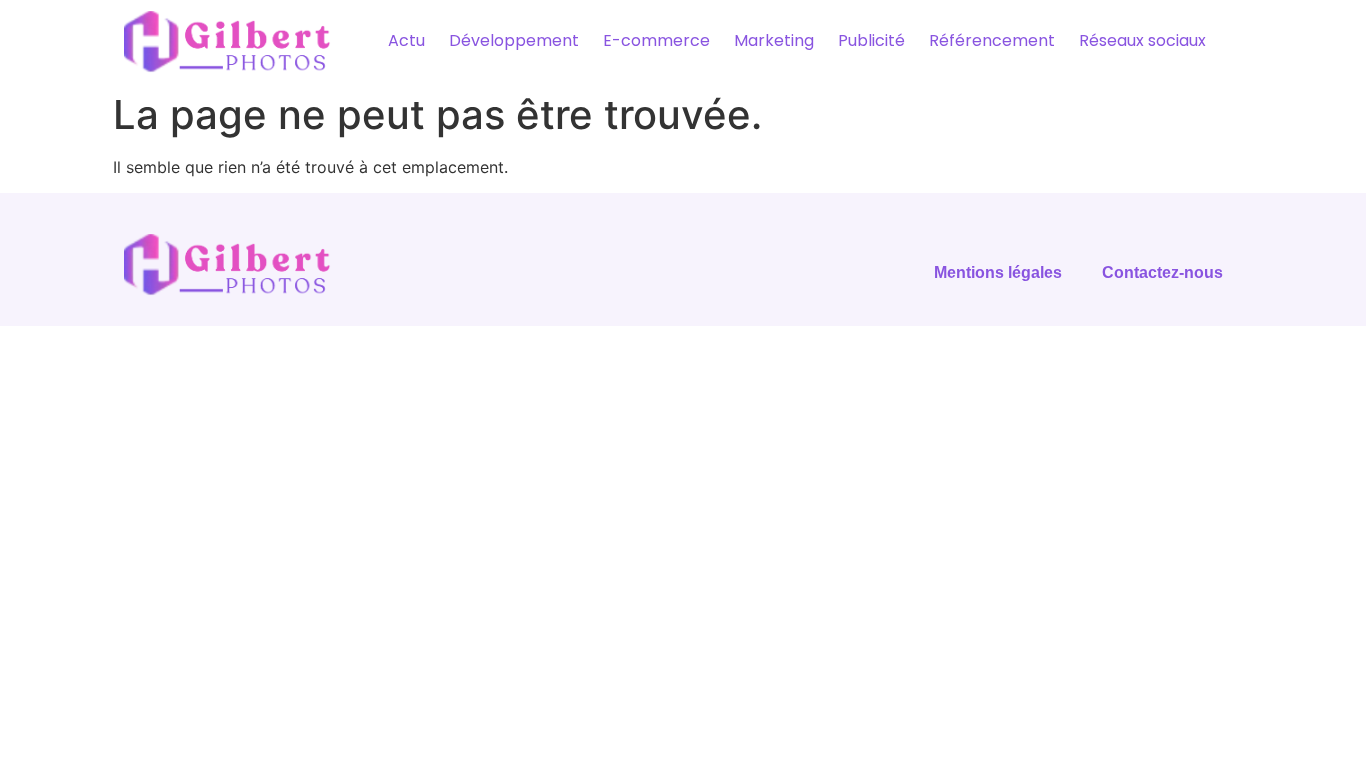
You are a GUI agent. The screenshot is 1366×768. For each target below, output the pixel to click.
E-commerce (656, 40)
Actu (406, 40)
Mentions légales (998, 272)
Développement (514, 40)
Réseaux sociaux (1142, 40)
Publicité (871, 40)
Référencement (992, 40)
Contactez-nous (1162, 272)
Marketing (774, 40)
